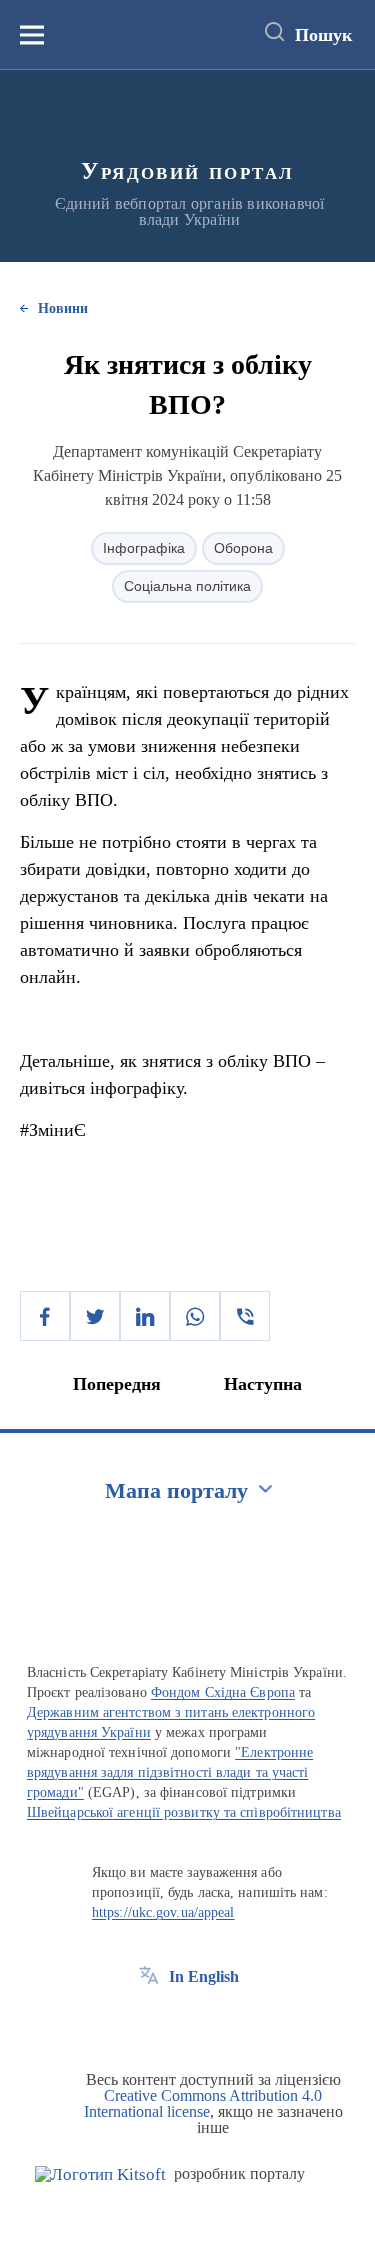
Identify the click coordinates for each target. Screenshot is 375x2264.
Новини (63, 308)
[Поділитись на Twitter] (95, 1316)
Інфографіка (144, 548)
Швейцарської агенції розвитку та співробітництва (184, 1812)
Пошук (323, 35)
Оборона (243, 548)
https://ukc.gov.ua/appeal (163, 1912)
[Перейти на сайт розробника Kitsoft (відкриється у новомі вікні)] (100, 2174)
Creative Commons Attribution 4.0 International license (203, 2103)
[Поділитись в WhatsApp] (195, 1316)
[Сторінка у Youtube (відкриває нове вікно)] (223, 2022)
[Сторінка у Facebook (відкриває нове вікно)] (149, 2022)
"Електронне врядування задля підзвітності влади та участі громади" (170, 1772)
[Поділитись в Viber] (245, 1316)
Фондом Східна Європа (223, 1692)
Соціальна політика (187, 586)
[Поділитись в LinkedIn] (145, 1316)
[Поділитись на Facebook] (45, 1316)
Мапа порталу (176, 1490)
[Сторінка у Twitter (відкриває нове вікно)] (186, 2022)
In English (204, 1976)
